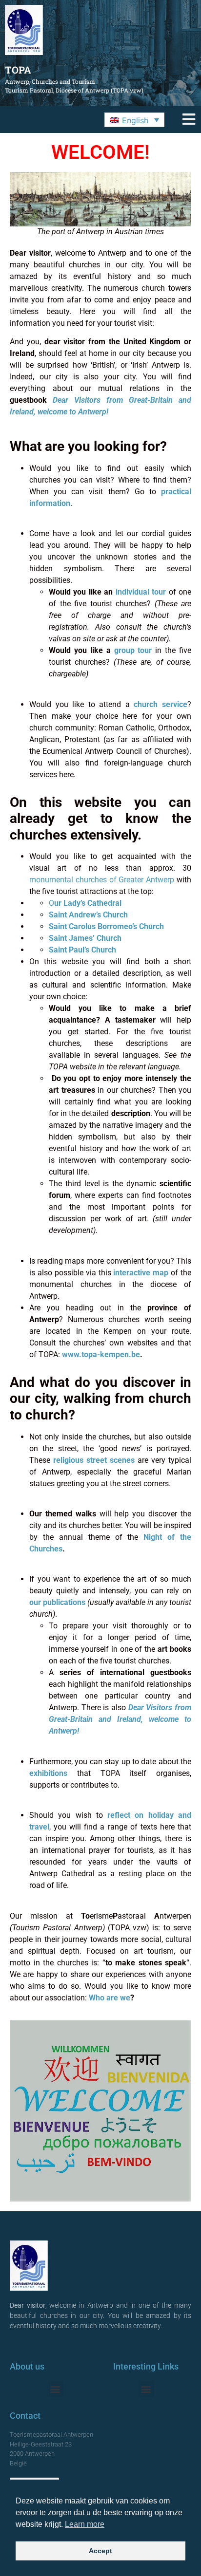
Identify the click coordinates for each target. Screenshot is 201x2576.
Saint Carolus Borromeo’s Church (106, 926)
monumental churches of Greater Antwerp (102, 880)
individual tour (141, 592)
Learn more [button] (85, 2524)
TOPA (18, 70)
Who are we (110, 1998)
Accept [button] (100, 2551)
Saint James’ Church (85, 938)
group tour (133, 650)
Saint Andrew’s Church (88, 915)
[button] (134, 120)
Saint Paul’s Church (82, 950)
